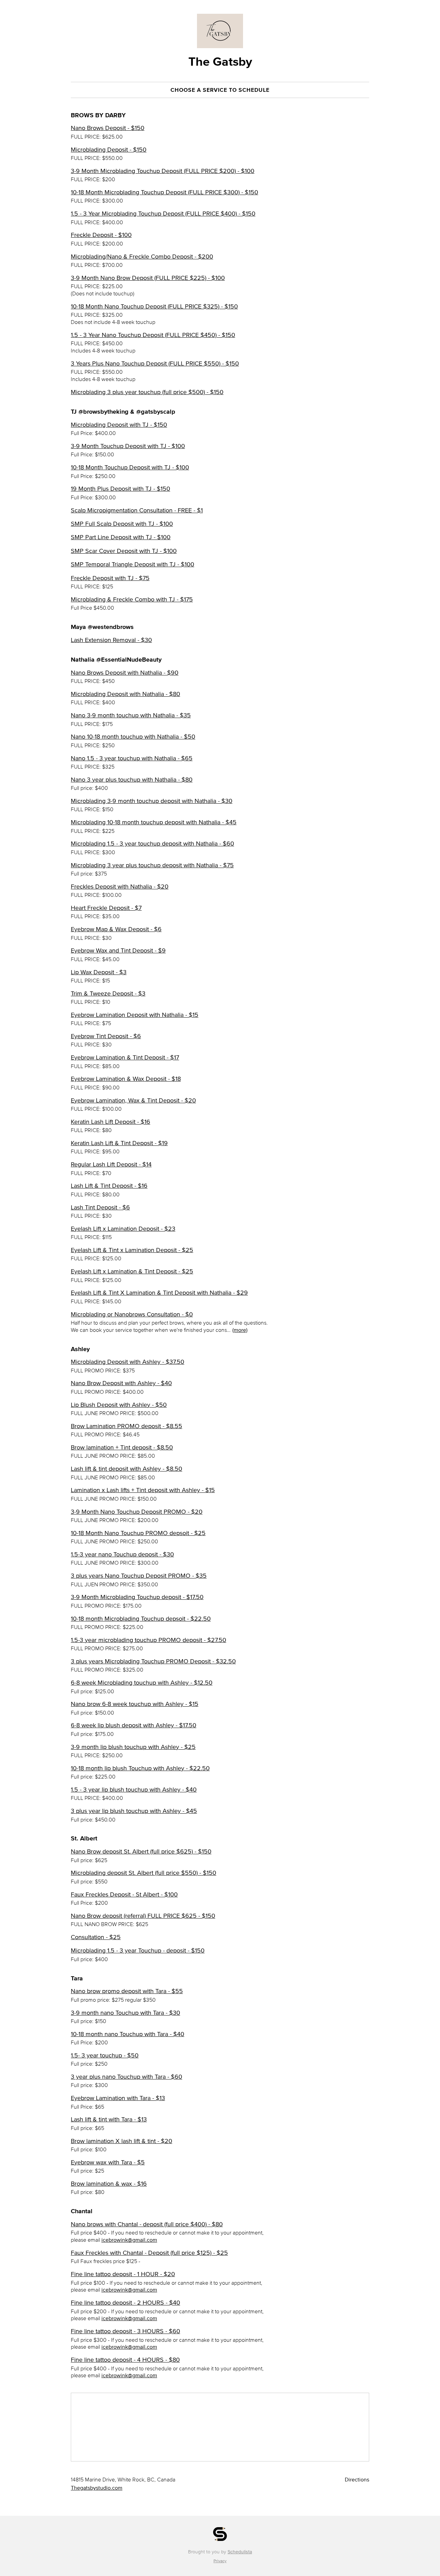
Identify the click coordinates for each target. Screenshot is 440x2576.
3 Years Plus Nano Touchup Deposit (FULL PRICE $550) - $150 (155, 363)
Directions (357, 2479)
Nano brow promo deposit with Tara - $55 (127, 1991)
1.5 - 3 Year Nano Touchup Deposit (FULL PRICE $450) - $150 (153, 335)
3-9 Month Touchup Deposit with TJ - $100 (128, 446)
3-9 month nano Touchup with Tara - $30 (125, 2013)
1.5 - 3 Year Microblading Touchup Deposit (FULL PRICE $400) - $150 (163, 214)
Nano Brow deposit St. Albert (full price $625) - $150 (141, 1851)
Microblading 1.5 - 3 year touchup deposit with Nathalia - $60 (152, 844)
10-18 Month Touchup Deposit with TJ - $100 (130, 467)
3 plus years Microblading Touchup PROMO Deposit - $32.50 (153, 1661)
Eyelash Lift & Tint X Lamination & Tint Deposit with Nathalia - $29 (159, 1293)
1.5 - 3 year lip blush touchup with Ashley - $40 (134, 1790)
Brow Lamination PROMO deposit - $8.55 (126, 1426)
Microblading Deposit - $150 (109, 150)
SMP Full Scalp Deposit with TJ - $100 (122, 524)
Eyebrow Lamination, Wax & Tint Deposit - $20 (133, 1100)
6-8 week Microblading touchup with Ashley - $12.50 (142, 1683)
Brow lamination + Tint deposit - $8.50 (122, 1447)
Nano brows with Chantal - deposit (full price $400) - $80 (147, 2224)
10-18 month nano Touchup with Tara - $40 (128, 2034)
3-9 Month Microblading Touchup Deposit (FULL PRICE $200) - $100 (163, 171)
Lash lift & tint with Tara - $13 (109, 2119)
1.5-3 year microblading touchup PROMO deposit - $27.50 (148, 1640)
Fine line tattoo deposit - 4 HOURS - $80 (125, 2360)
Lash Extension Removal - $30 (111, 640)
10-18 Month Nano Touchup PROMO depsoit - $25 (138, 1533)
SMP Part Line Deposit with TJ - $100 (121, 537)
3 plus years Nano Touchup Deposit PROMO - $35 (139, 1576)
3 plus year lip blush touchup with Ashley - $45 (134, 1811)
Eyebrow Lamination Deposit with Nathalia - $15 (135, 1015)
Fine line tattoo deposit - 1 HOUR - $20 (123, 2274)
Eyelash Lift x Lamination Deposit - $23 (123, 1229)
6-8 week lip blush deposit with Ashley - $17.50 (134, 1725)
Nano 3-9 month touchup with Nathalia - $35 (131, 715)
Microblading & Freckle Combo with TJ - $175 (132, 599)
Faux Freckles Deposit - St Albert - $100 (124, 1894)
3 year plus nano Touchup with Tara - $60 (126, 2077)
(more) (240, 1330)
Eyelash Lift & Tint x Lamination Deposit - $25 (132, 1250)
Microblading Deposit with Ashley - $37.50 (128, 1362)
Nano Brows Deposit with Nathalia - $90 (125, 673)
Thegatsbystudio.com (97, 2488)
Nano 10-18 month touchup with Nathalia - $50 (133, 737)
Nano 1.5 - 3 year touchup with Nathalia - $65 (132, 758)
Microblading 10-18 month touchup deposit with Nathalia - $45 (154, 822)
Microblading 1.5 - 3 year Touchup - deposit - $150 (138, 1950)
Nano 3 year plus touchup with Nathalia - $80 (132, 780)
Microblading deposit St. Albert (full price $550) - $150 (144, 1873)
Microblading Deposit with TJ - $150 (119, 425)
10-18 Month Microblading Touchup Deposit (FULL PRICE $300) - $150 (164, 192)
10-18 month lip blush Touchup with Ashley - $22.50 (140, 1768)
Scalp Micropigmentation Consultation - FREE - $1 (137, 510)
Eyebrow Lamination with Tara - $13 (118, 2098)
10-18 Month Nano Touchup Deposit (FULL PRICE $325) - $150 (154, 306)
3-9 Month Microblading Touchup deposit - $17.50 (137, 1597)
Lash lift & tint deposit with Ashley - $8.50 (126, 1469)
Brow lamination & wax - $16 (109, 2184)
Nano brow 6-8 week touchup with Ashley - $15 (135, 1704)
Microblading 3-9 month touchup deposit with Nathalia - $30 (152, 801)
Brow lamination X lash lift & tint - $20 (122, 2141)
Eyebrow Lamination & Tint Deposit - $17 (125, 1057)
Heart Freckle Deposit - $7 (106, 908)
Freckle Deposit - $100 (101, 235)
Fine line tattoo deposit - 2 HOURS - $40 (125, 2303)
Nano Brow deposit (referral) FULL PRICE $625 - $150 (143, 1916)
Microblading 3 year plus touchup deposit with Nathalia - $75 (152, 865)
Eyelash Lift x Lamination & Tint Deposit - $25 (132, 1271)
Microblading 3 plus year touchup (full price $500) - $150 (147, 392)
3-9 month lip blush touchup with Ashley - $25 (133, 1747)
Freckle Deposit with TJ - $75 (110, 578)
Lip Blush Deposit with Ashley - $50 (119, 1405)
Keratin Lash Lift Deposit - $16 (111, 1122)
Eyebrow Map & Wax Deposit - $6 (116, 929)
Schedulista (240, 2552)
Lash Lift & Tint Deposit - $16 (109, 1186)
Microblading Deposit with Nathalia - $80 (125, 694)
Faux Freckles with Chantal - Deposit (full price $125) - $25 (149, 2253)
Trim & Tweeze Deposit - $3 (108, 993)
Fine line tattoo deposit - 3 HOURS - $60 (125, 2331)
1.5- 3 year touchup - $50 (105, 2055)
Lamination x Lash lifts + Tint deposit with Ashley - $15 (143, 1490)
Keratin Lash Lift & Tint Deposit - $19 (119, 1143)
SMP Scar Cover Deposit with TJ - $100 (124, 551)
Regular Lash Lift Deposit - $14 (111, 1164)
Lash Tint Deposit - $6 (100, 1207)
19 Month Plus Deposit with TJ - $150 (120, 489)
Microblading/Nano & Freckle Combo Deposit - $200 (142, 257)
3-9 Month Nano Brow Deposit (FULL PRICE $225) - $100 (148, 278)
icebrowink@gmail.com (129, 2240)
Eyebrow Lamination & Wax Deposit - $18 (126, 1079)
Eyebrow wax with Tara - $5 (108, 2162)
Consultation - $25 (96, 1937)
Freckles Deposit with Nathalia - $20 (120, 887)
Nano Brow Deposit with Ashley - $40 (121, 1383)
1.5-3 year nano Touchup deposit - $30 (122, 1554)
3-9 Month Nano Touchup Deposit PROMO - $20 (137, 1512)
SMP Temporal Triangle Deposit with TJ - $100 (133, 564)
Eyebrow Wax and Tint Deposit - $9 (118, 950)
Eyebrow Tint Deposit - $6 (106, 1036)
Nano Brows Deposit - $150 (108, 128)
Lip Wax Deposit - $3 (99, 972)
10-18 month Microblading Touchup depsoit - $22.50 (141, 1619)
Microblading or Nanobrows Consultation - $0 (132, 1314)
